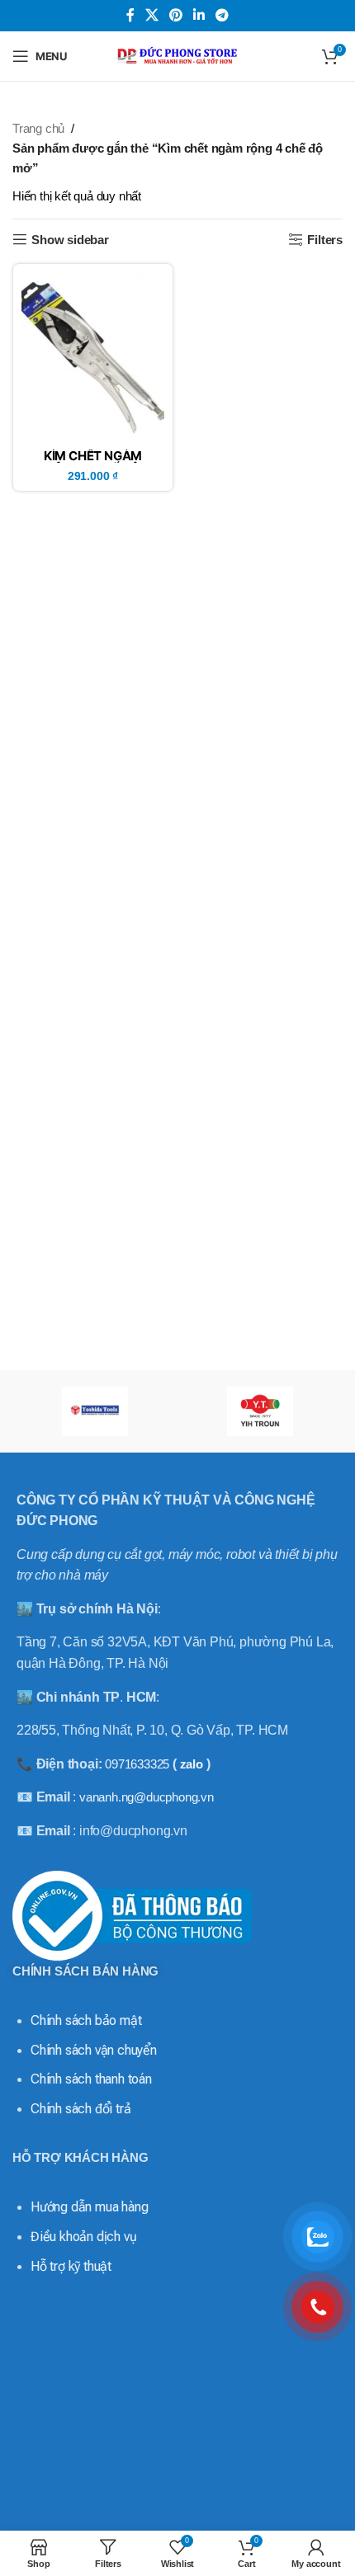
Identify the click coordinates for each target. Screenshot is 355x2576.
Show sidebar (70, 240)
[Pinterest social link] (175, 15)
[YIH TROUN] (260, 1411)
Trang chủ (38, 128)
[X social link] (151, 15)
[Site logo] (177, 55)
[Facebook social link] (130, 15)
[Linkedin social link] (199, 15)
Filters (325, 240)
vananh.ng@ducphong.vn (147, 1797)
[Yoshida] (95, 1411)
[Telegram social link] (222, 15)
